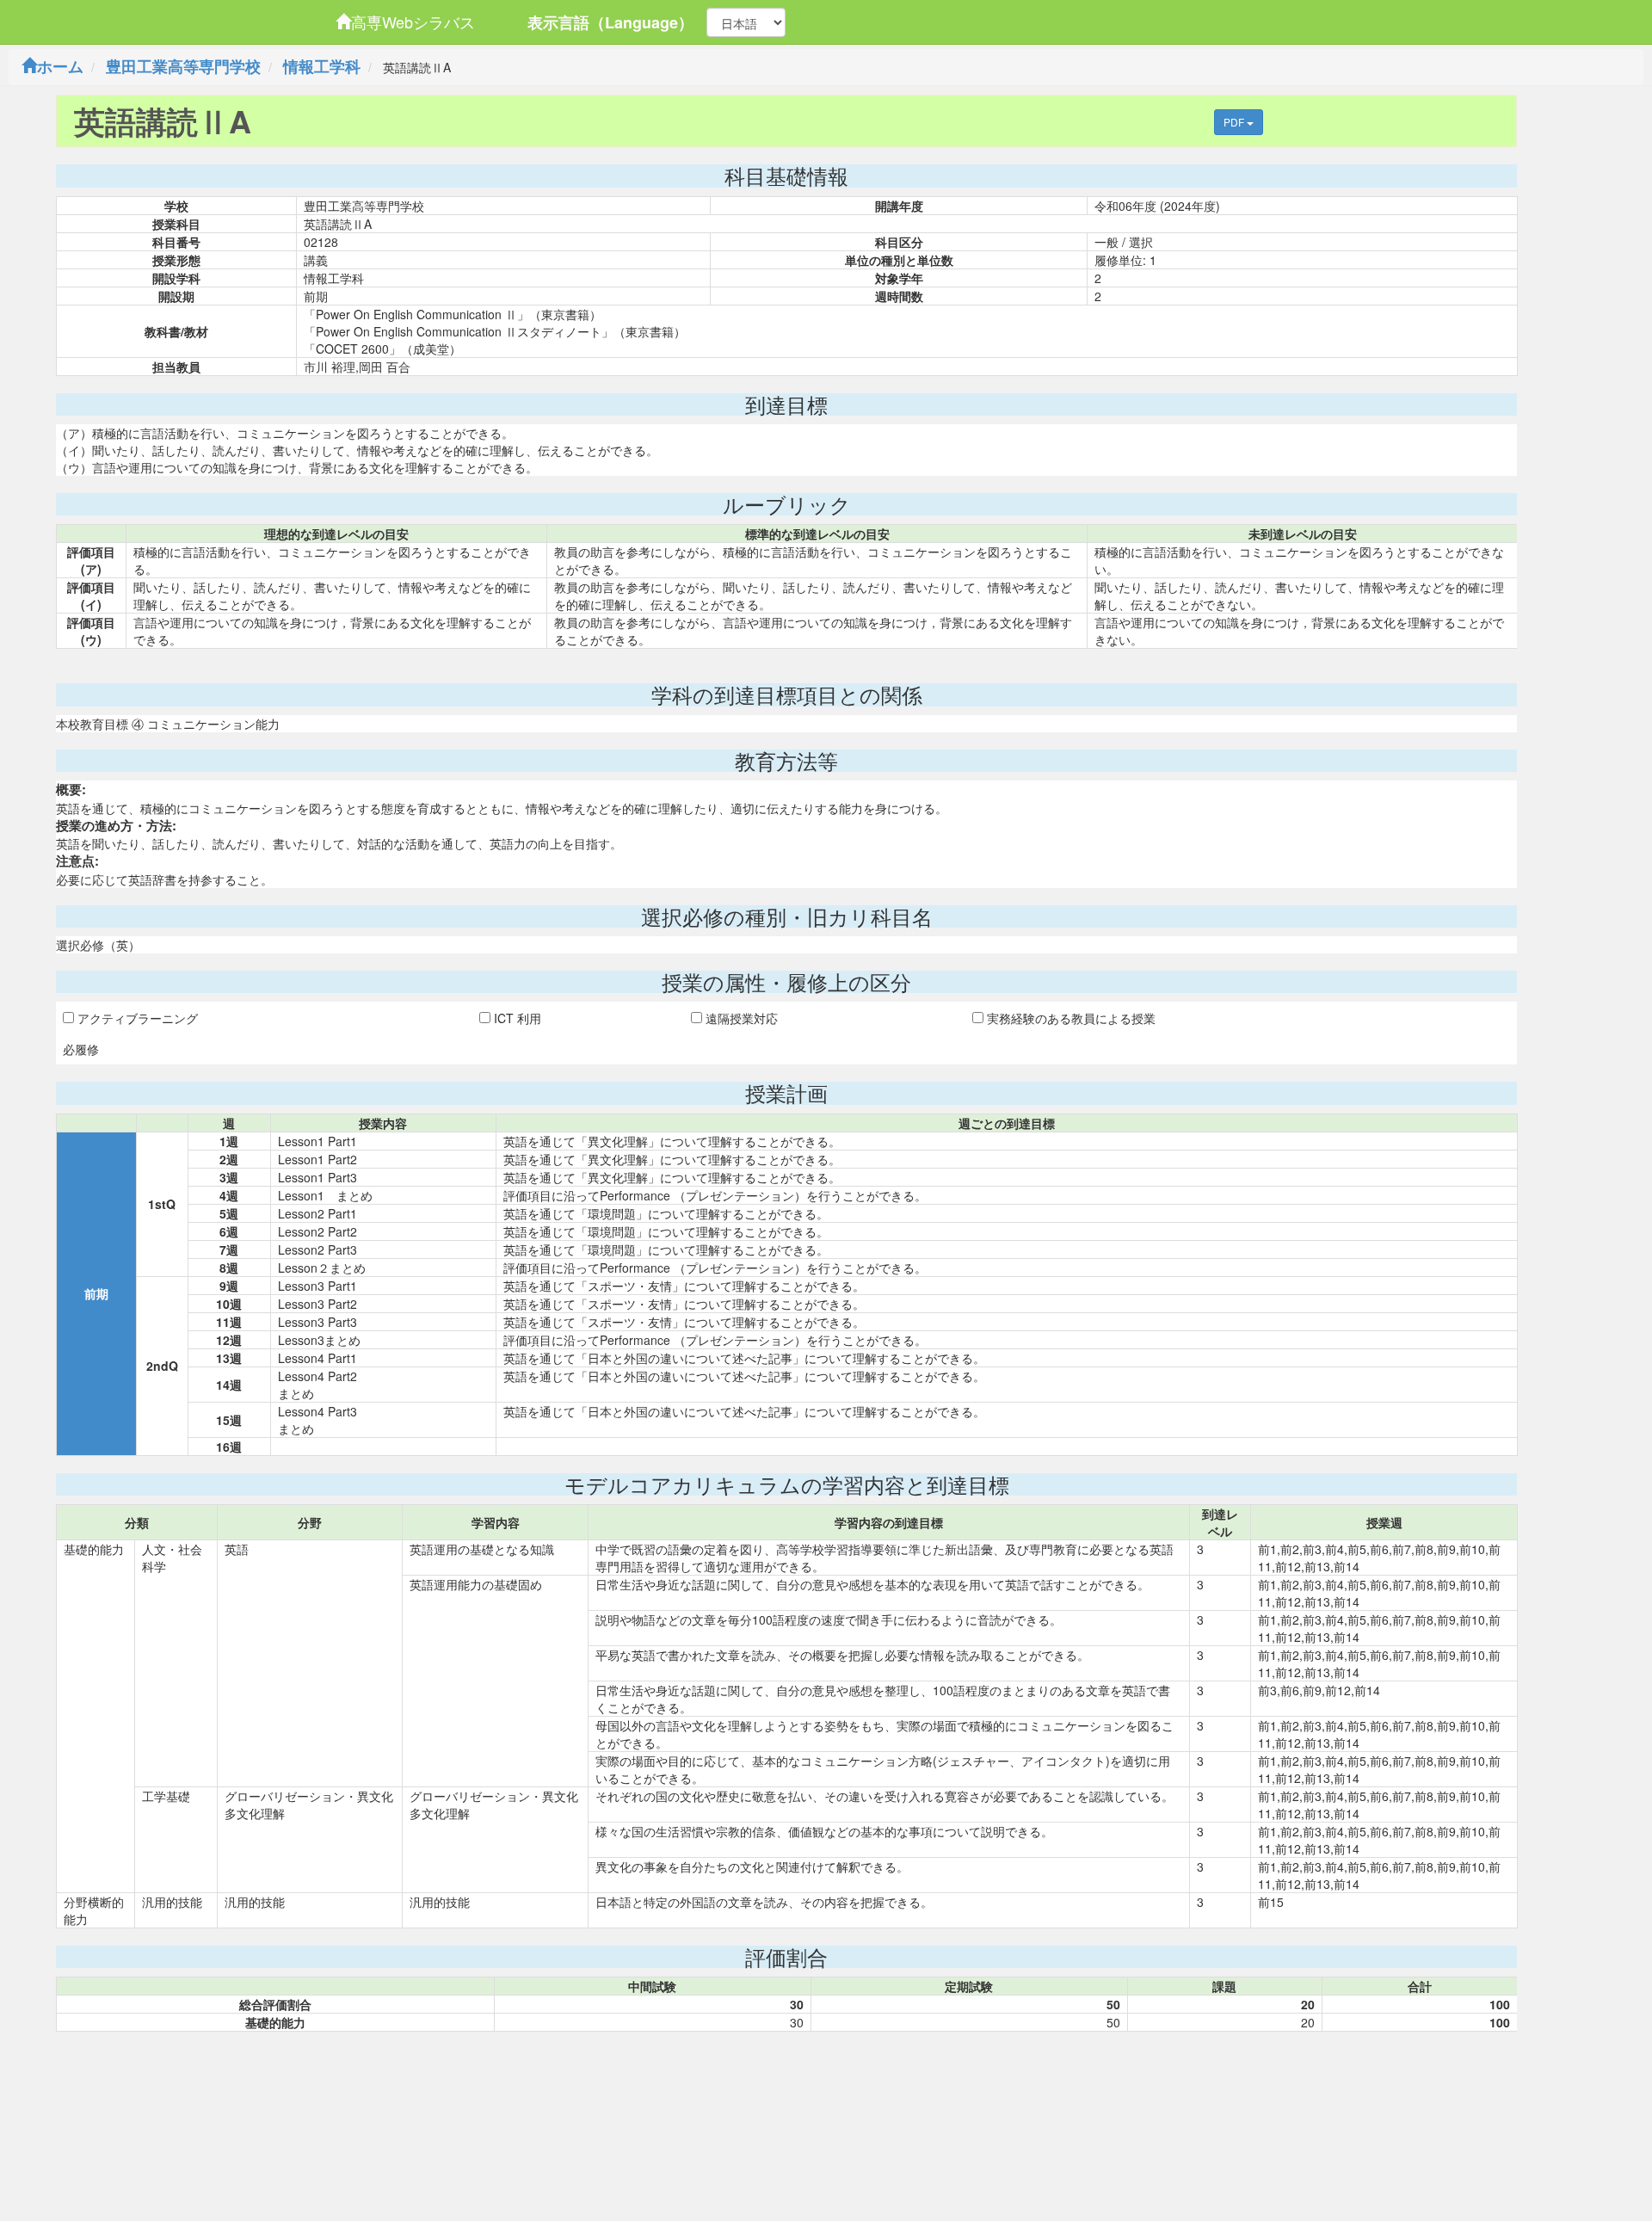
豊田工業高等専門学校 (183, 66)
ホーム (60, 66)
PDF (1235, 122)
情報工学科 (322, 66)
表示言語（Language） (610, 22)
